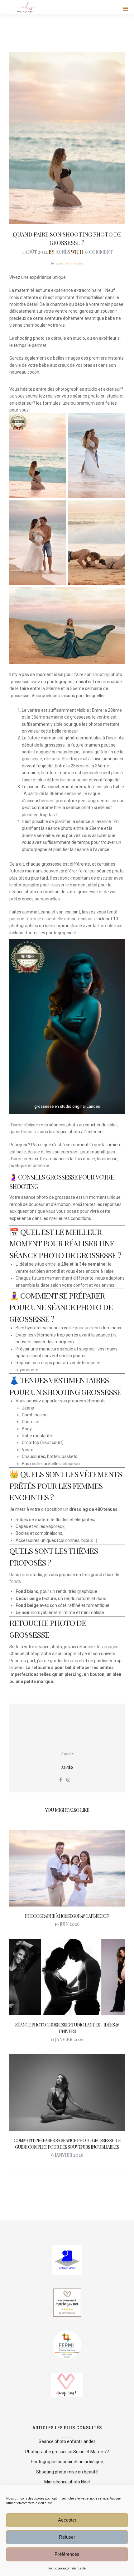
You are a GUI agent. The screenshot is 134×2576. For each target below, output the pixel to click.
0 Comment (99, 252)
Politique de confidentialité (67, 2568)
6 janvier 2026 (67, 2155)
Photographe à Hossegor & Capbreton (67, 1916)
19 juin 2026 (67, 1924)
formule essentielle (44, 919)
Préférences (67, 2554)
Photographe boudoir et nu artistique (67, 2462)
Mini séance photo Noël (67, 2482)
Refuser (67, 2537)
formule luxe (110, 926)
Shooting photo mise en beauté (67, 2472)
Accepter (67, 2520)
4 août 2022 (34, 252)
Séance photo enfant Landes (67, 2441)
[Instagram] (68, 1780)
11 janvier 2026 (67, 2039)
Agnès (63, 252)
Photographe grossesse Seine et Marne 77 (67, 2452)
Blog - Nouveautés (70, 263)
